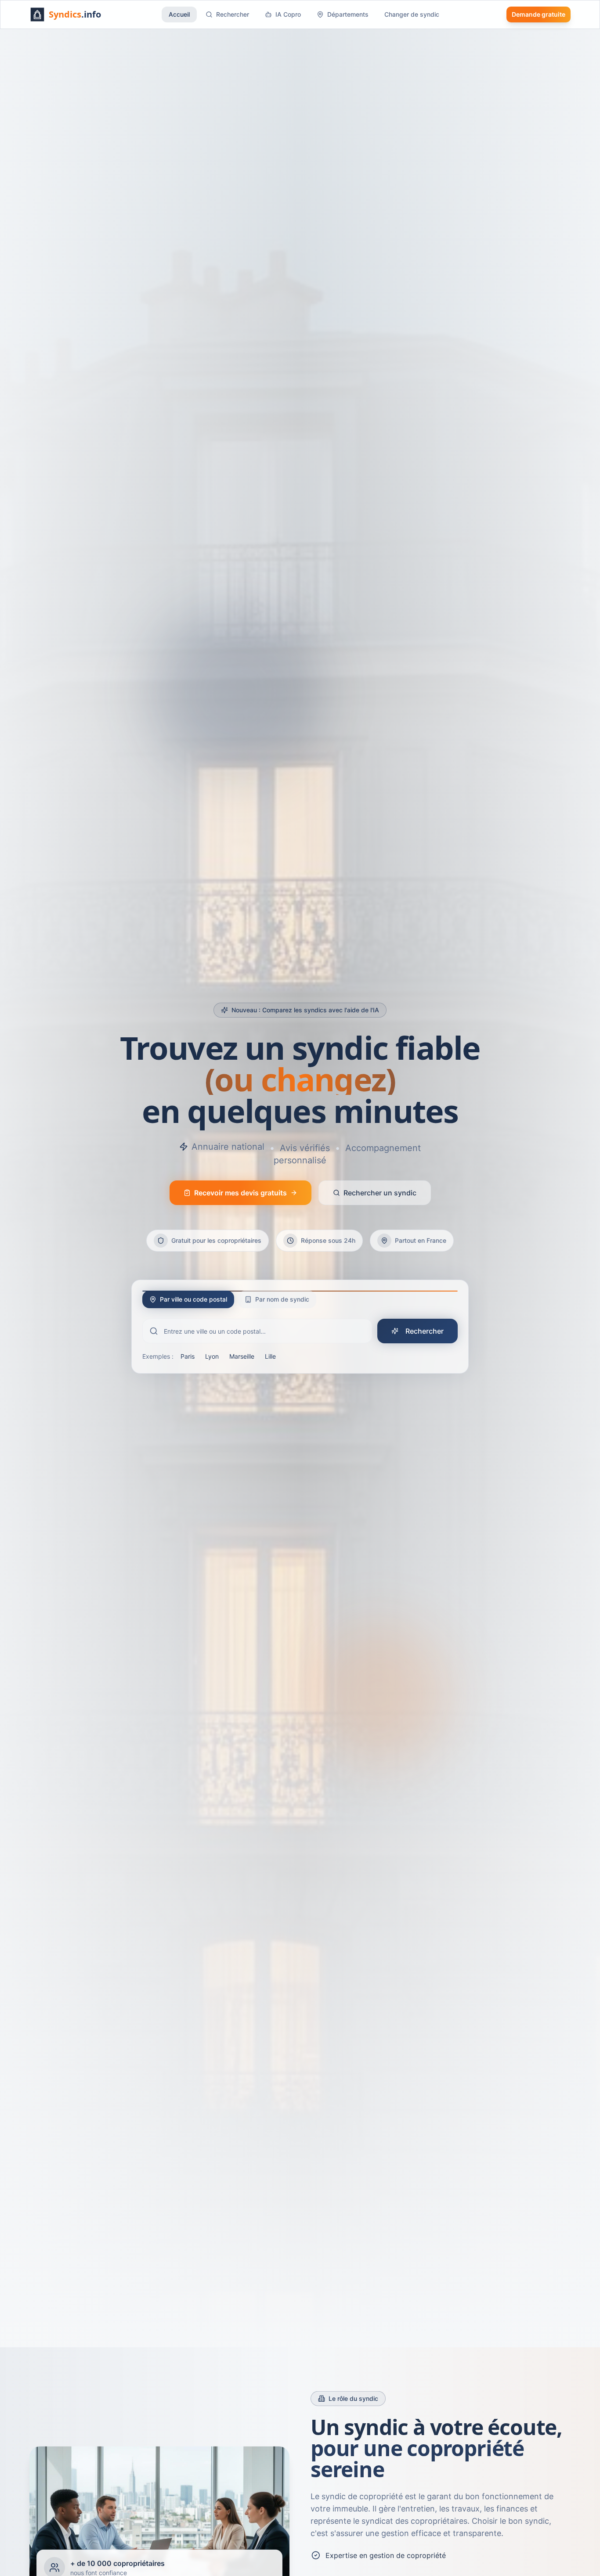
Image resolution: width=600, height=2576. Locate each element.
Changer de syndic (412, 14)
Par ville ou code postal (193, 1299)
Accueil (179, 14)
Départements (348, 14)
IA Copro (288, 14)
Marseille (242, 1356)
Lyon (212, 1356)
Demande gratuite (539, 14)
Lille (270, 1356)
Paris (188, 1356)
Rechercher (233, 14)
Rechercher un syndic (380, 1193)
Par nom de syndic (282, 1299)
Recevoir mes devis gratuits (240, 1193)
